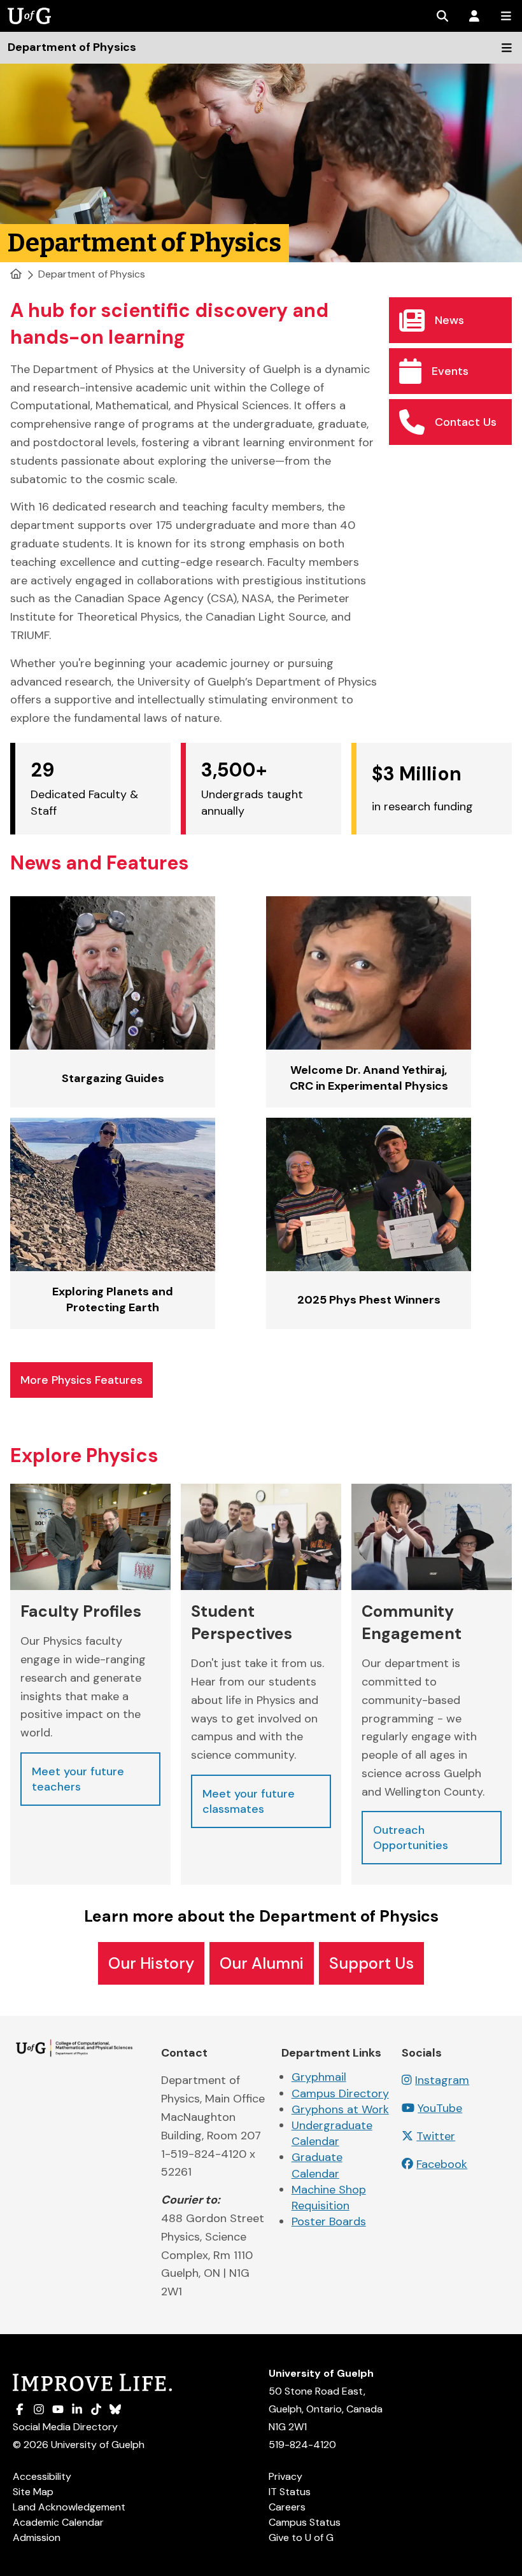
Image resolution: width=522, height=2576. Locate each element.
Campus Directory (340, 2094)
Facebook (442, 2164)
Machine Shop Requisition (329, 2198)
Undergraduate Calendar (332, 2133)
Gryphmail (319, 2077)
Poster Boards (329, 2221)
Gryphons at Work (340, 2109)
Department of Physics (92, 274)
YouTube (440, 2108)
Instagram (442, 2080)
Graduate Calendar (317, 2165)
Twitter (436, 2136)
